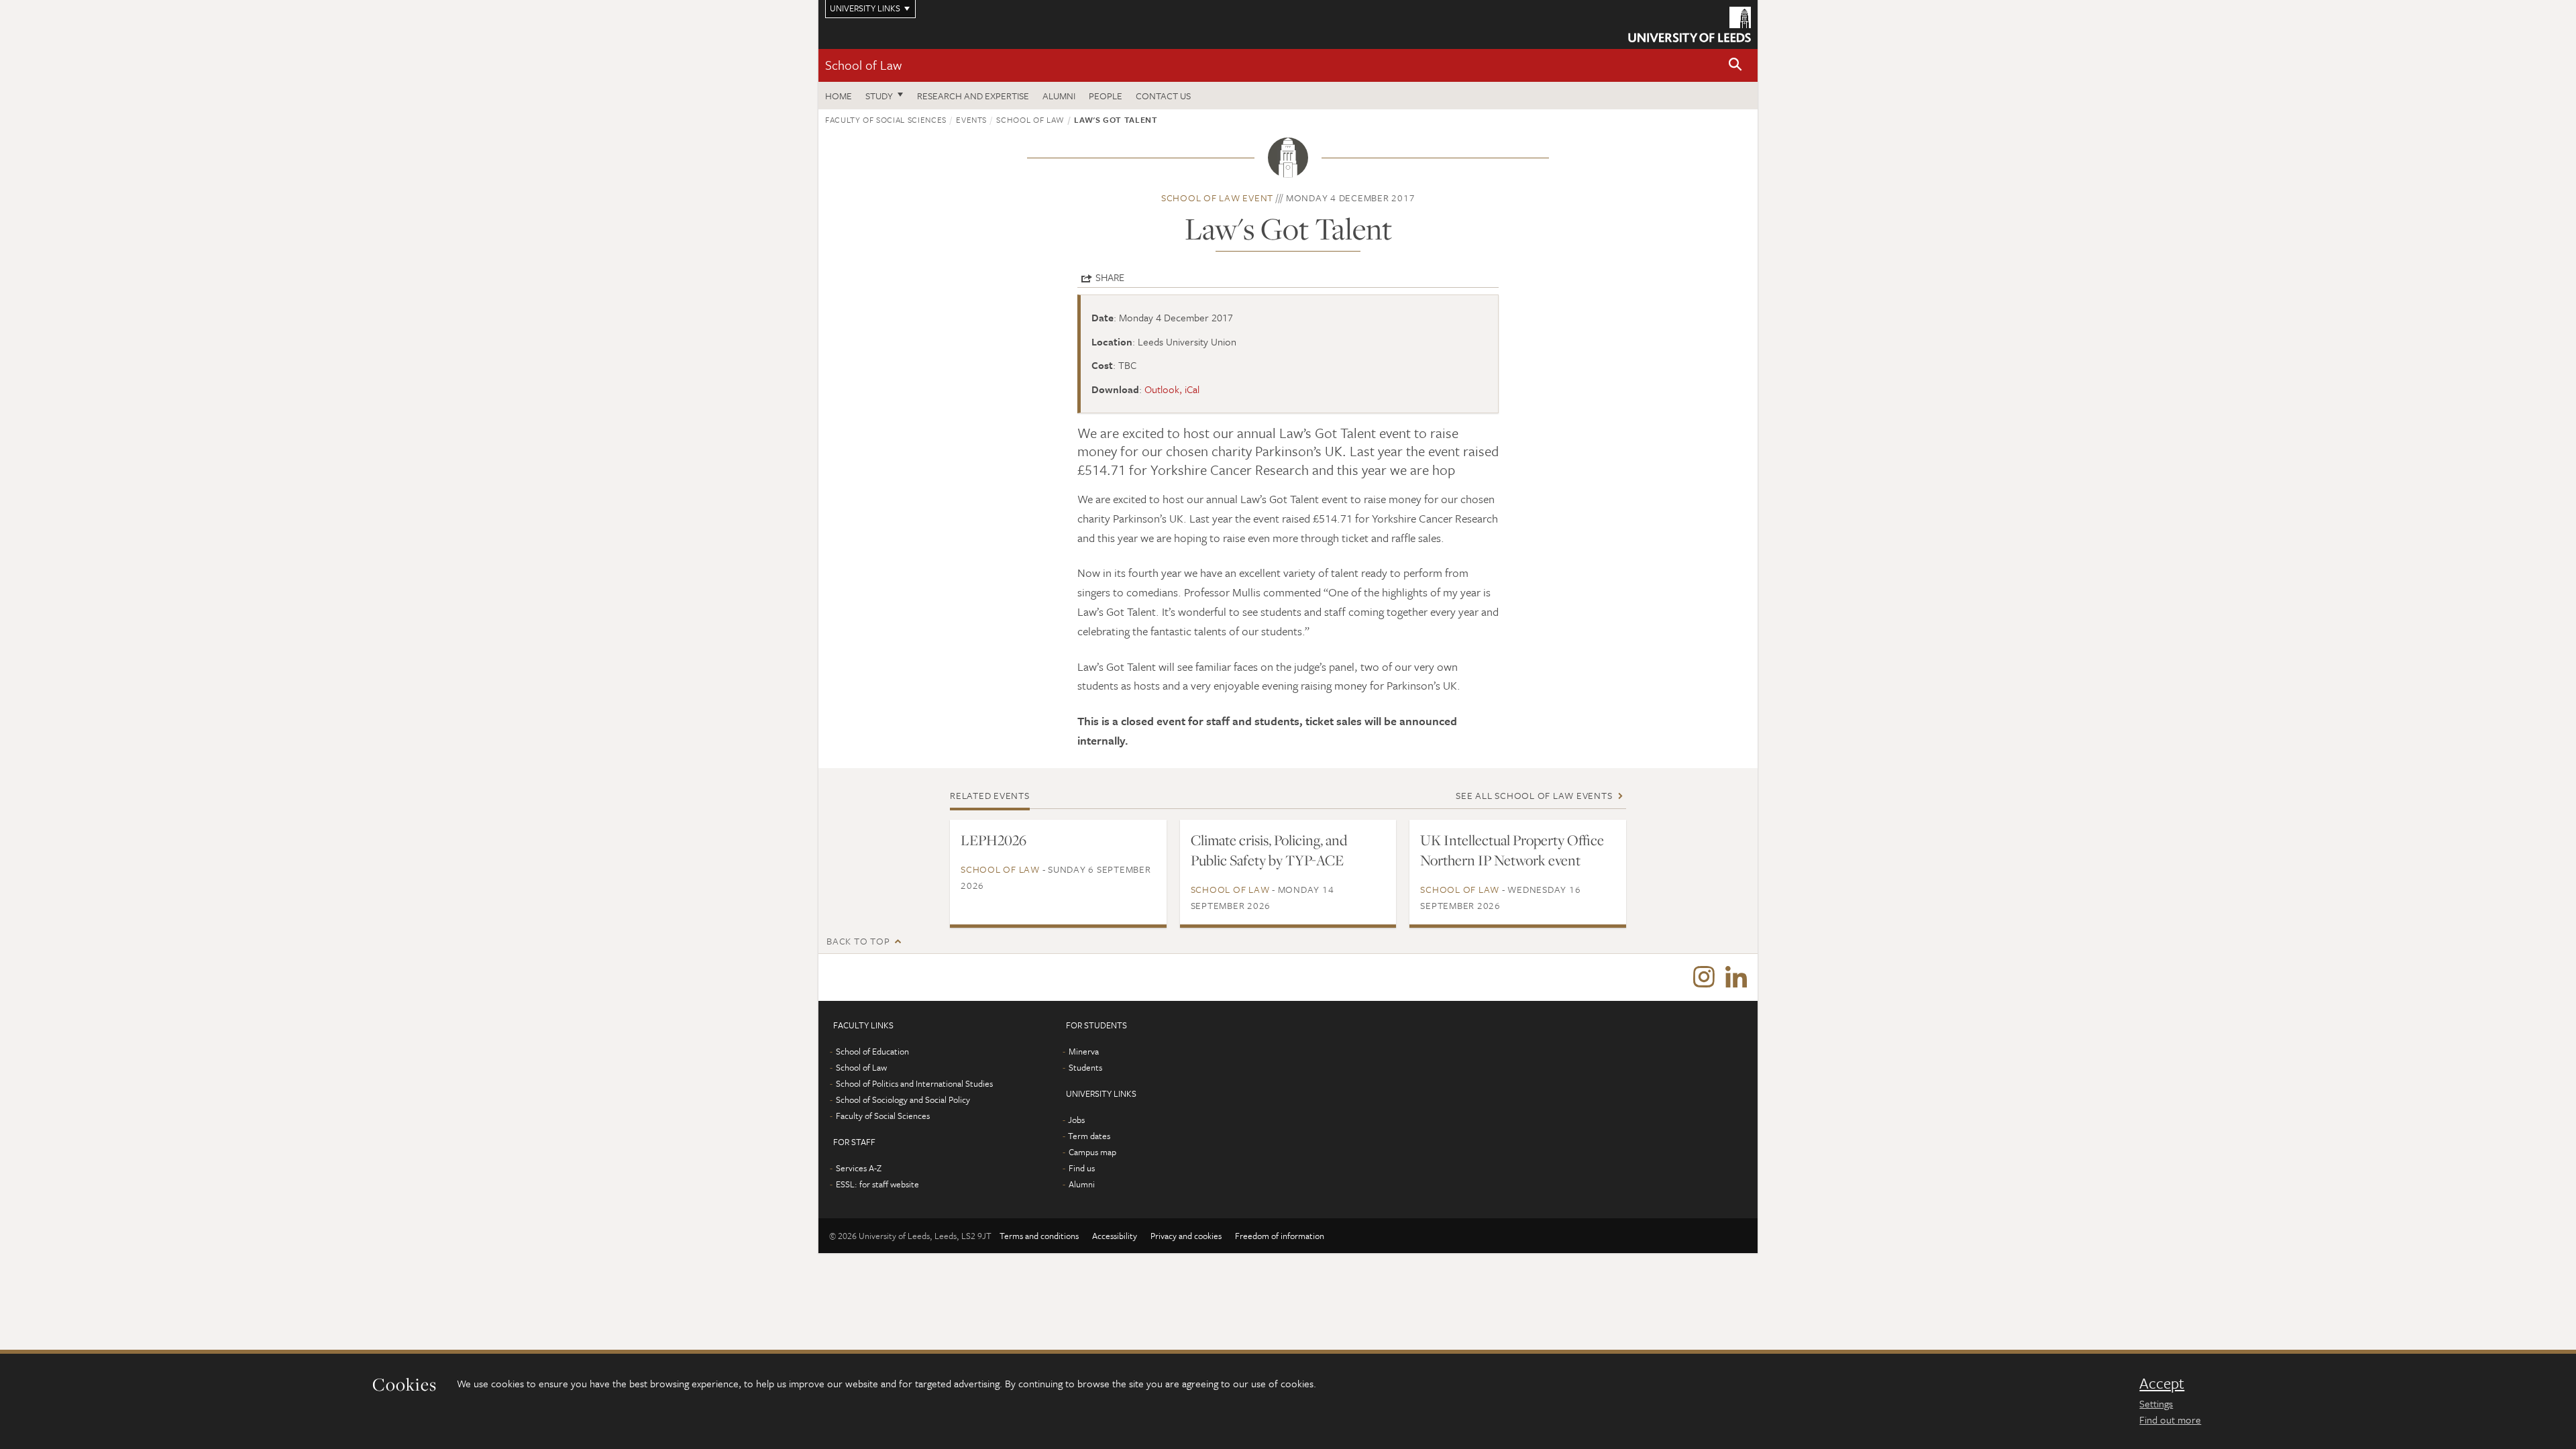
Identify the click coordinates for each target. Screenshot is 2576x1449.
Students (1085, 1067)
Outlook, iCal (1172, 389)
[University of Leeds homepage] (1689, 24)
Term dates (1089, 1136)
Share (1110, 277)
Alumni (1059, 96)
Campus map (1092, 1152)
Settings (2156, 1403)
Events (971, 119)
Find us (1082, 1168)
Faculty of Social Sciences (886, 119)
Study (879, 96)
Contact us (1163, 96)
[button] (1735, 65)
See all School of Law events (1534, 795)
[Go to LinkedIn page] (1736, 977)
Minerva (1084, 1051)
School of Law (863, 65)
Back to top (858, 941)
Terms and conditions (1039, 1236)
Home (839, 96)
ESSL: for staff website (877, 1184)
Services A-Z (859, 1168)
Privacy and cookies (1186, 1236)
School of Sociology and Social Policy (903, 1099)
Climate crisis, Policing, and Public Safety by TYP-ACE (1269, 850)
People (1106, 96)
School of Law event (1217, 198)
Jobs (1076, 1120)
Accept (2162, 1383)
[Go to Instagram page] (1704, 977)
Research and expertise (973, 96)
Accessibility (1115, 1236)
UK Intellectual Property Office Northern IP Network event (1512, 850)
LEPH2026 (994, 840)
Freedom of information (1280, 1236)
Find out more (2170, 1419)
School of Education (872, 1051)
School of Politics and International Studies (914, 1083)
